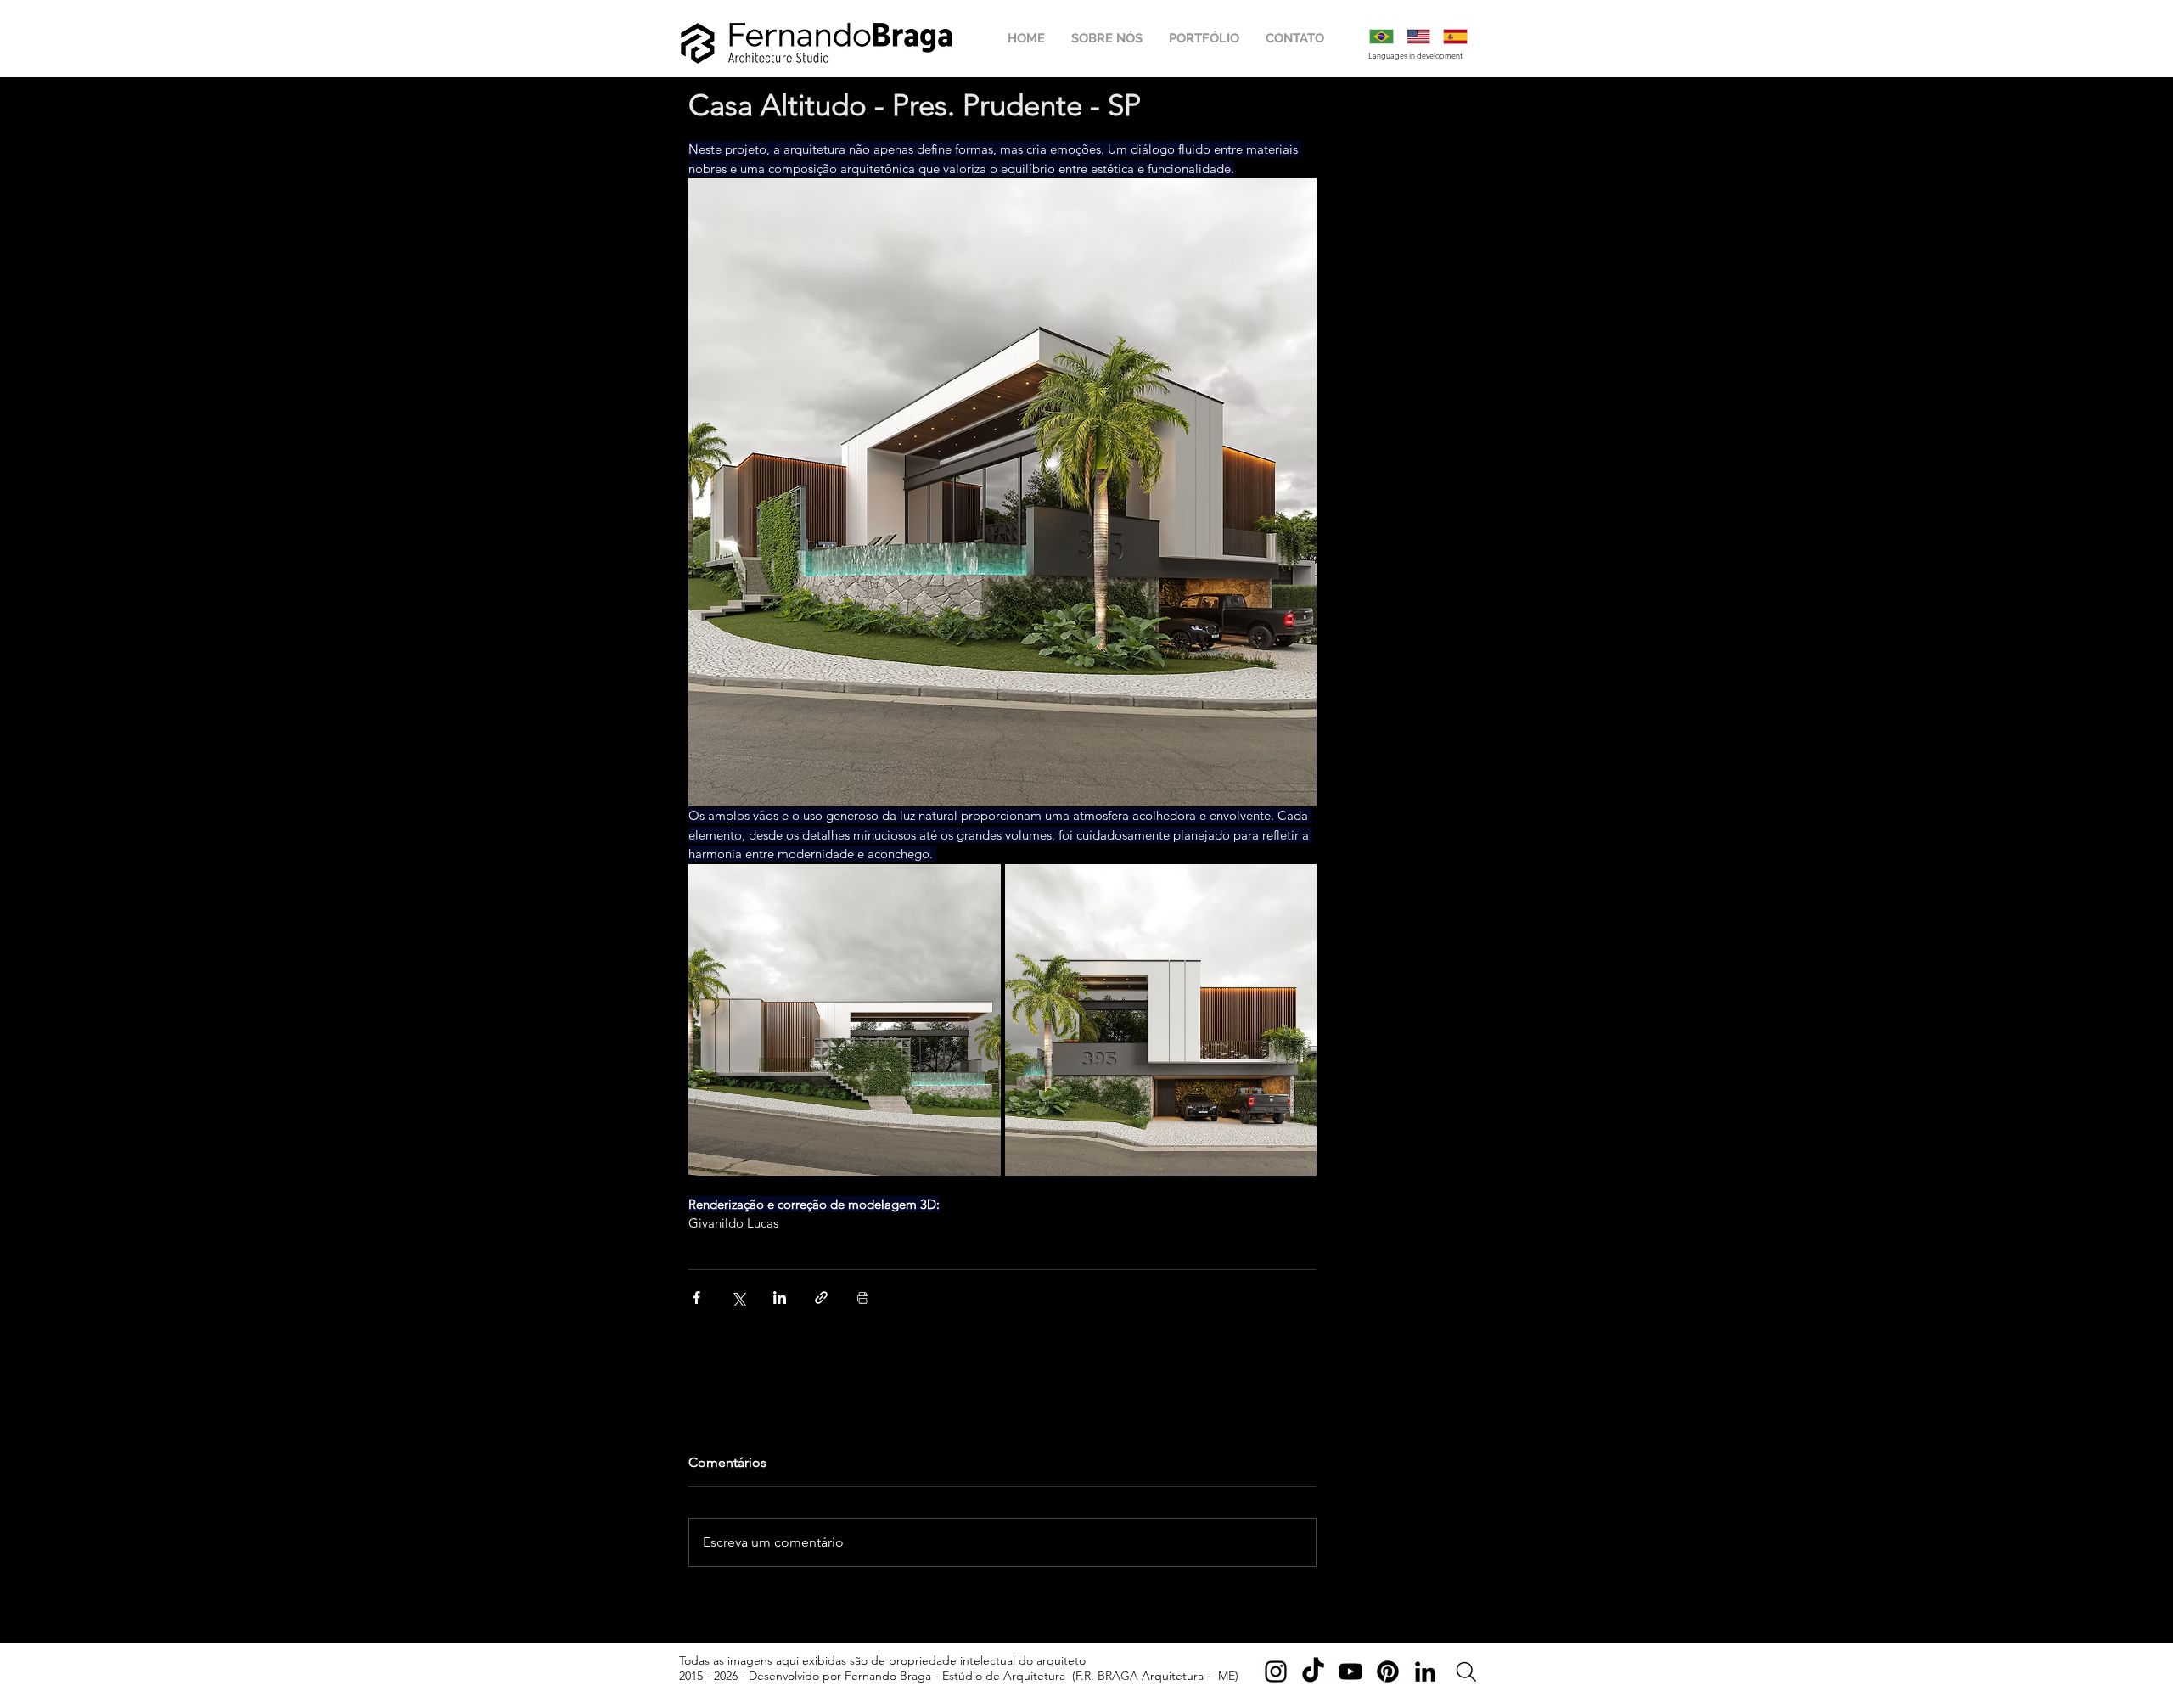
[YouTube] (1350, 1671)
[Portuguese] (1381, 37)
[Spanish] (1455, 37)
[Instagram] (1276, 1671)
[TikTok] (1313, 1671)
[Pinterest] (1388, 1671)
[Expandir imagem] (845, 1020)
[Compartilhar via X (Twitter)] (738, 1298)
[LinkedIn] (1425, 1671)
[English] (1418, 37)
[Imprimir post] (863, 1298)
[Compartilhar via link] (821, 1298)
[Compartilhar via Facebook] (696, 1298)
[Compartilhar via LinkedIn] (780, 1298)
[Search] (1466, 1672)
